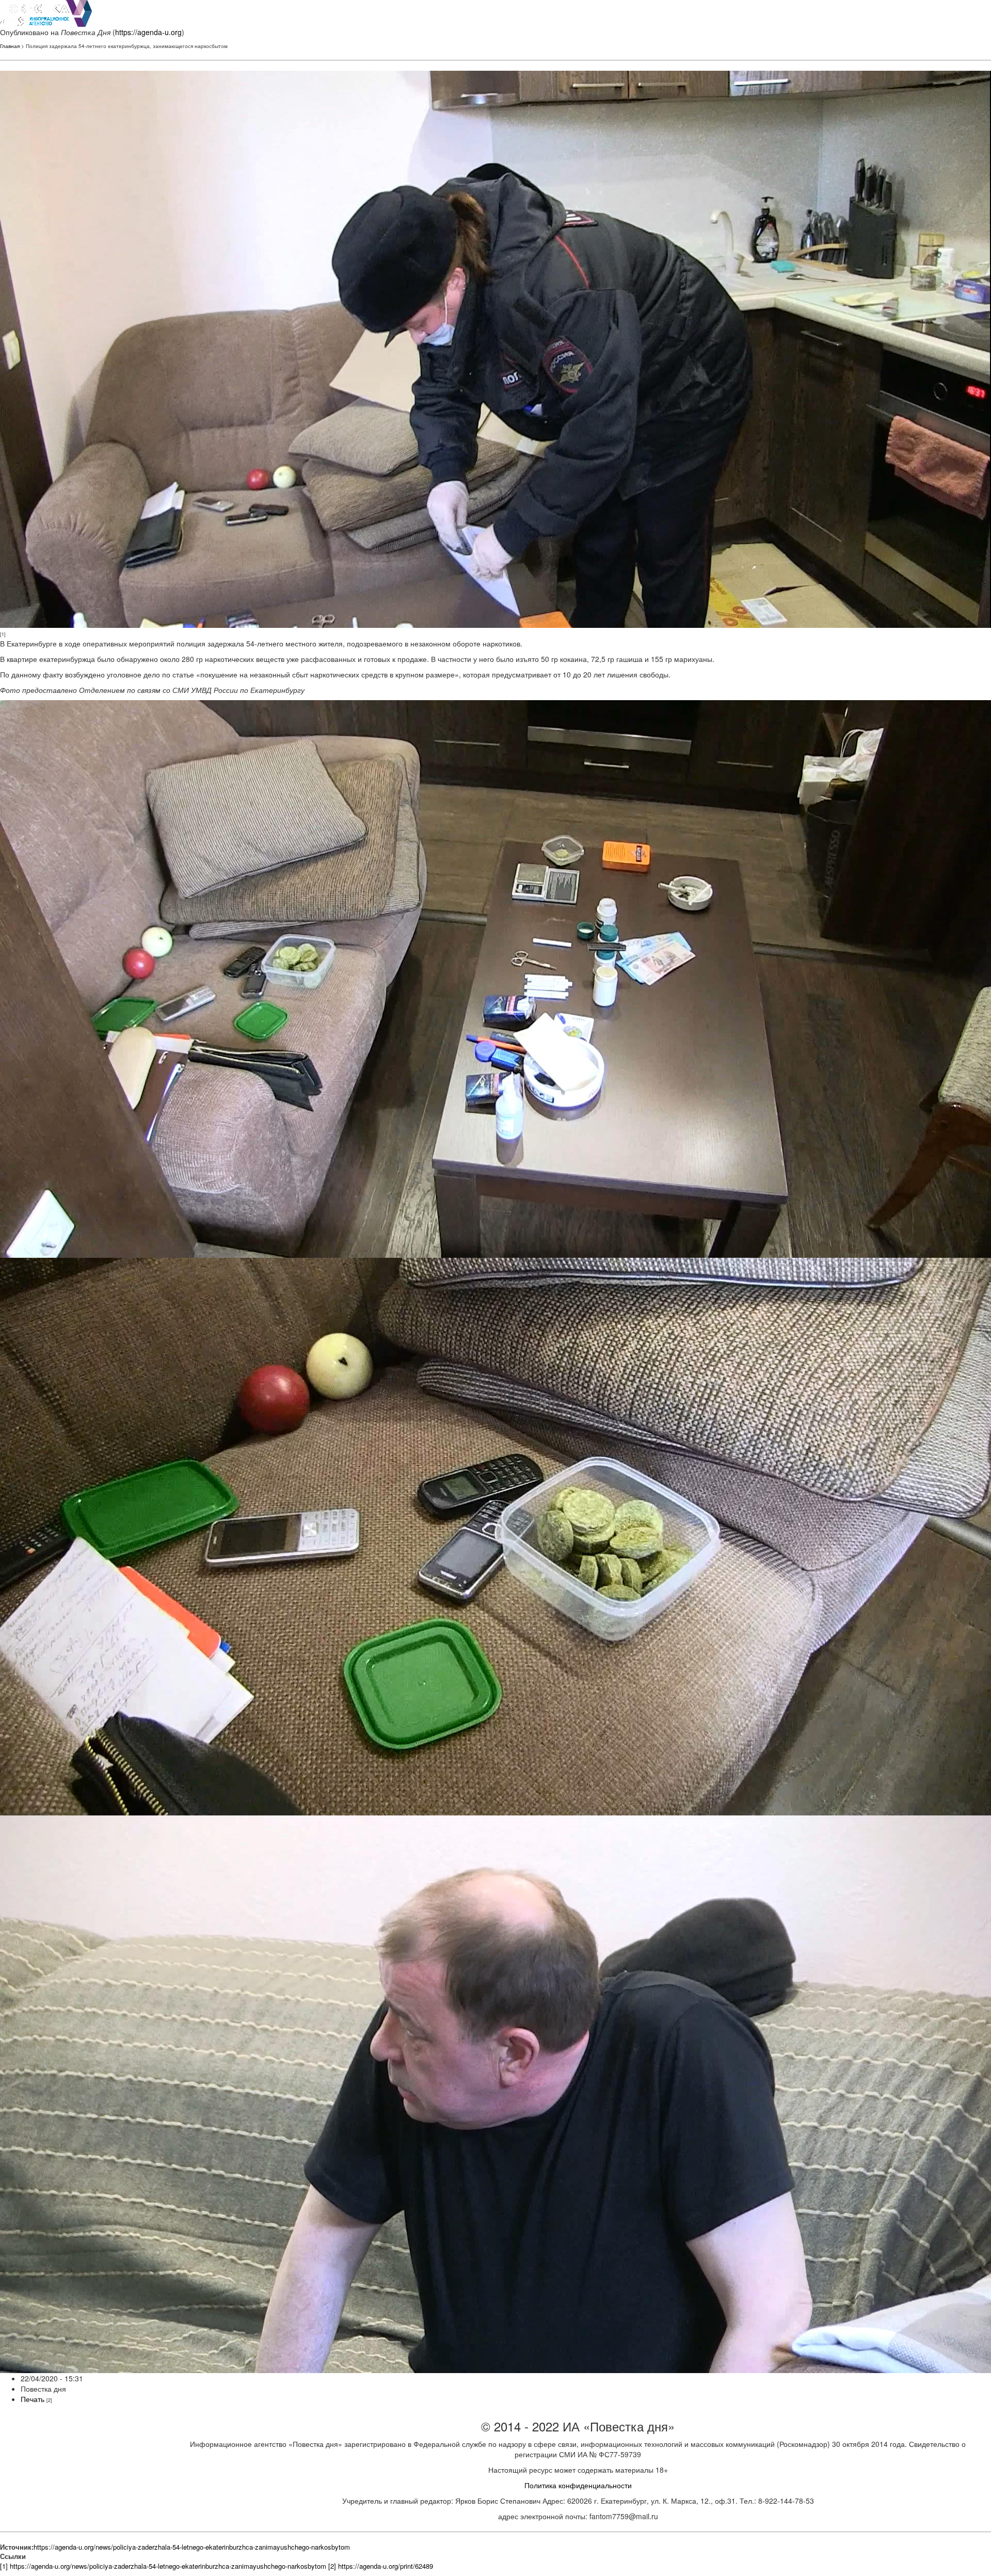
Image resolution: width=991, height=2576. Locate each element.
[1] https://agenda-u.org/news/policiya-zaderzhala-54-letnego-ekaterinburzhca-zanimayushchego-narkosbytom (163, 2566)
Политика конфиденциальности (578, 2485)
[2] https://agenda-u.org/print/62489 (381, 2566)
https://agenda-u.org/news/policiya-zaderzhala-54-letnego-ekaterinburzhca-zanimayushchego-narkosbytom (192, 2547)
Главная (10, 46)
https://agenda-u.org (148, 32)
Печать (33, 2399)
